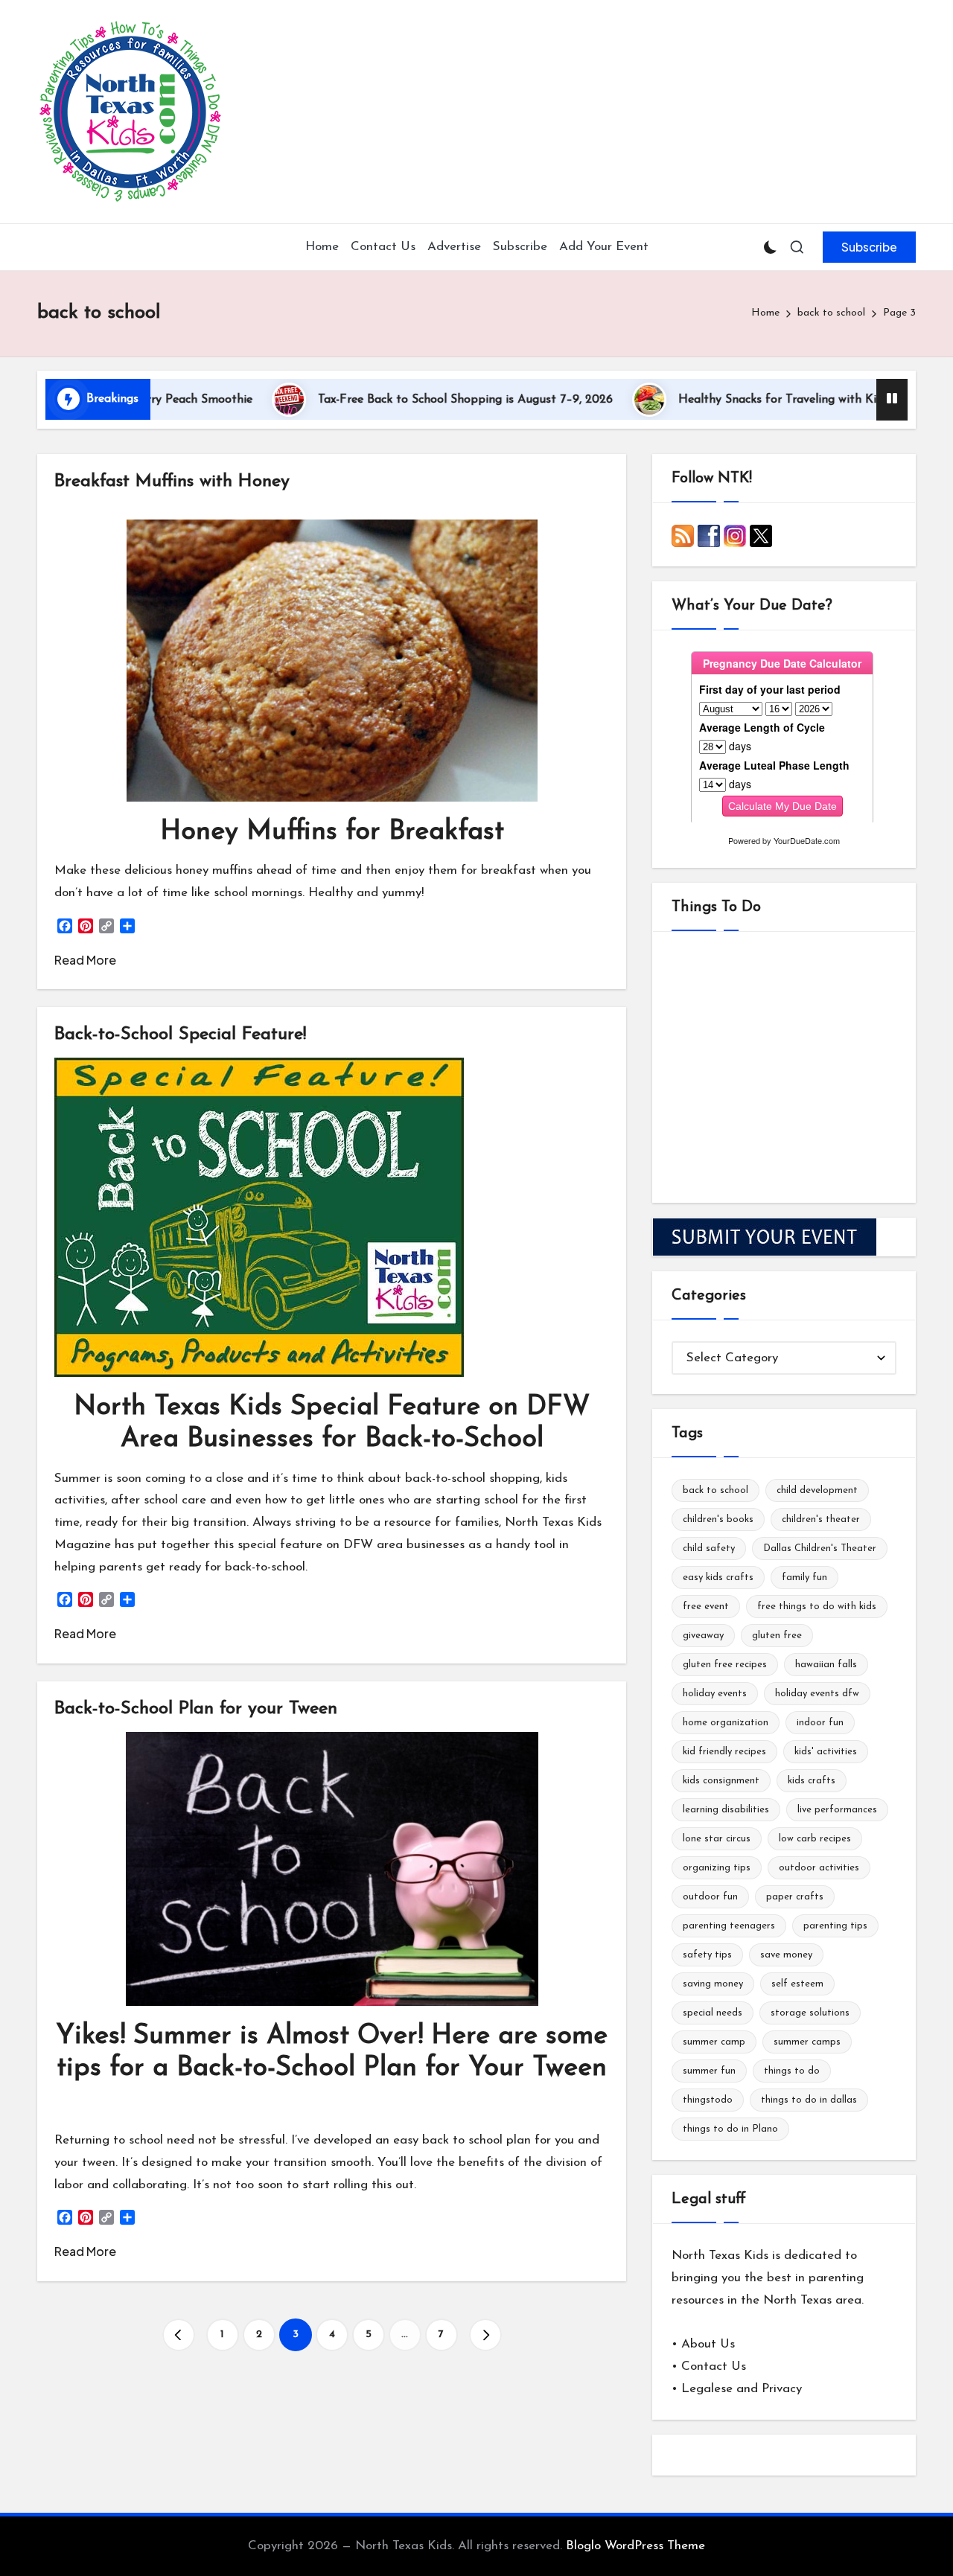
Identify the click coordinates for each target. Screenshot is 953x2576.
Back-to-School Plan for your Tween (196, 1709)
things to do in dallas (809, 2100)
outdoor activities (819, 1868)
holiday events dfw (817, 1694)
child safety (709, 1549)
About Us (708, 2344)
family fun (804, 1578)
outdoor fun (710, 1897)
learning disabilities (726, 1810)
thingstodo (708, 2100)
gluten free (777, 1636)
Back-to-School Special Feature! (180, 1035)
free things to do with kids (817, 1607)
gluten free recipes (725, 1665)
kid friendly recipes (724, 1752)
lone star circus (717, 1839)
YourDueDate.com (807, 840)
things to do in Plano (730, 2129)
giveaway (703, 1636)
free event (706, 1607)
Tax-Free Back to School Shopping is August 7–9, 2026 (380, 400)
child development (817, 1490)
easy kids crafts (718, 1578)
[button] (869, 247)
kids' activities (826, 1752)
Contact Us (714, 2366)
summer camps (807, 2042)
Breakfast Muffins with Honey (172, 482)
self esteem (797, 1984)
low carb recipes (815, 1839)
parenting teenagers (729, 1926)
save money (786, 1955)
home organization (726, 1723)
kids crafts (812, 1781)
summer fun (709, 2071)
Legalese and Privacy (742, 2389)
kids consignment (721, 1781)
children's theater (821, 1519)
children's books (718, 1519)
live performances (837, 1810)
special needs (713, 2013)
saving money (713, 1984)
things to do (792, 2071)
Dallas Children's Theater (820, 1549)
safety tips (707, 1955)
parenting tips (835, 1926)
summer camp (714, 2042)
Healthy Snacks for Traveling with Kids (698, 400)
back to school (715, 1490)
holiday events (715, 1694)
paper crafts (795, 1897)
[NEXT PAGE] (485, 2335)
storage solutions (810, 2013)
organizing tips (717, 1868)
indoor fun (820, 1723)
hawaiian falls (826, 1665)
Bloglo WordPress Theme (635, 2546)
